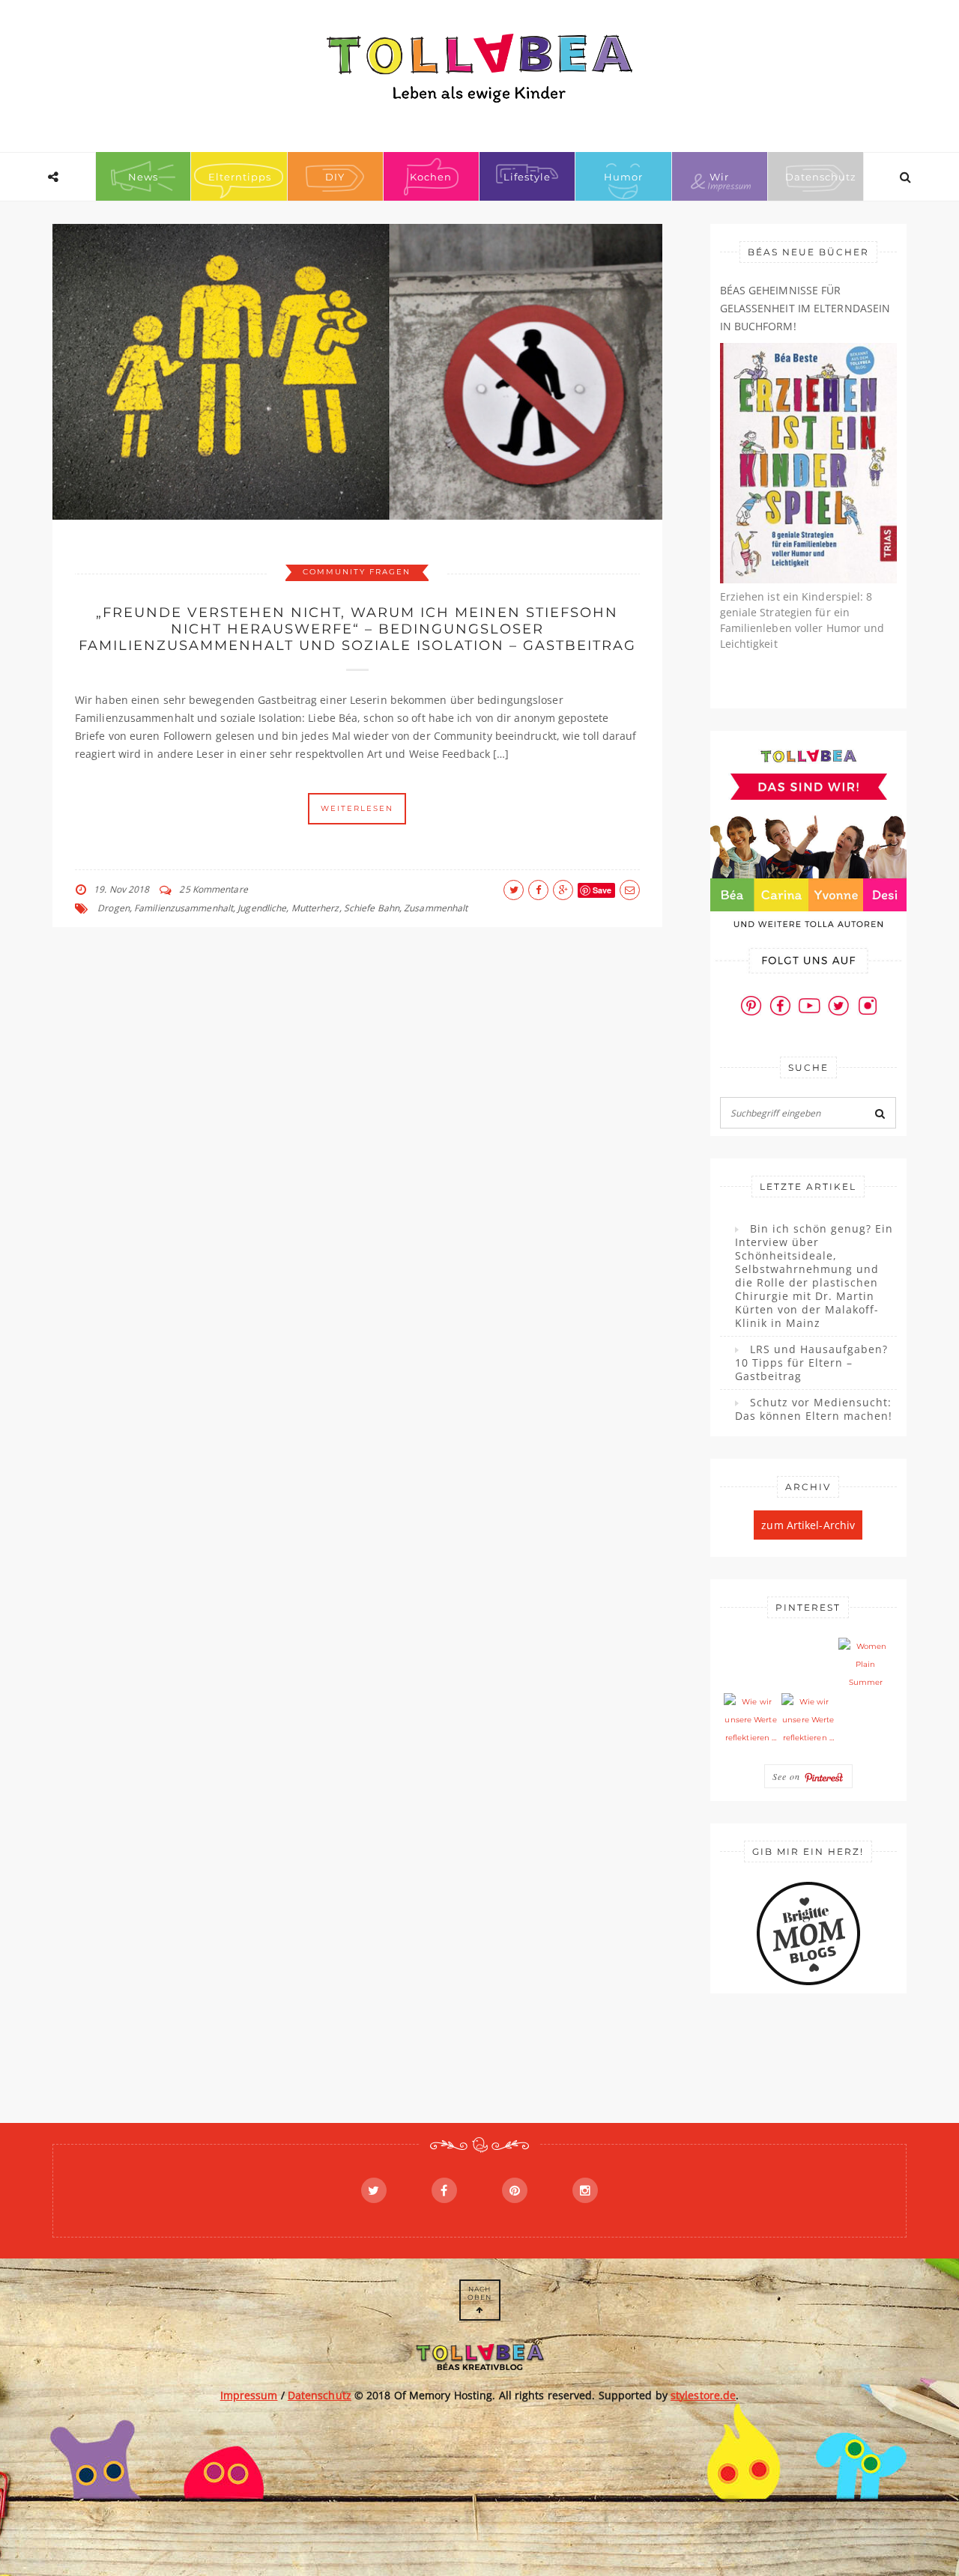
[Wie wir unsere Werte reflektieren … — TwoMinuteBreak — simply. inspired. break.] (751, 1720)
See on (788, 1776)
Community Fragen (357, 572)
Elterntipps (240, 177)
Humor (623, 177)
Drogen (114, 908)
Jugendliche (262, 908)
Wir (719, 177)
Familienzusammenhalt (184, 908)
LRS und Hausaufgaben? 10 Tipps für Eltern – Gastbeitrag (811, 1363)
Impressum (249, 2395)
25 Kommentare (213, 889)
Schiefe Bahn (372, 908)
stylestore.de (703, 2395)
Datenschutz (821, 177)
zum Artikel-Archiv (808, 1525)
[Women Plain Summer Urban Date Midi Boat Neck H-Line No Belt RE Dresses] (865, 1665)
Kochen (431, 177)
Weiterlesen (357, 808)
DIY (335, 177)
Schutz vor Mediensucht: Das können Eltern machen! (814, 1409)
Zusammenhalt (436, 908)
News (143, 177)
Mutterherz (315, 908)
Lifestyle (527, 177)
